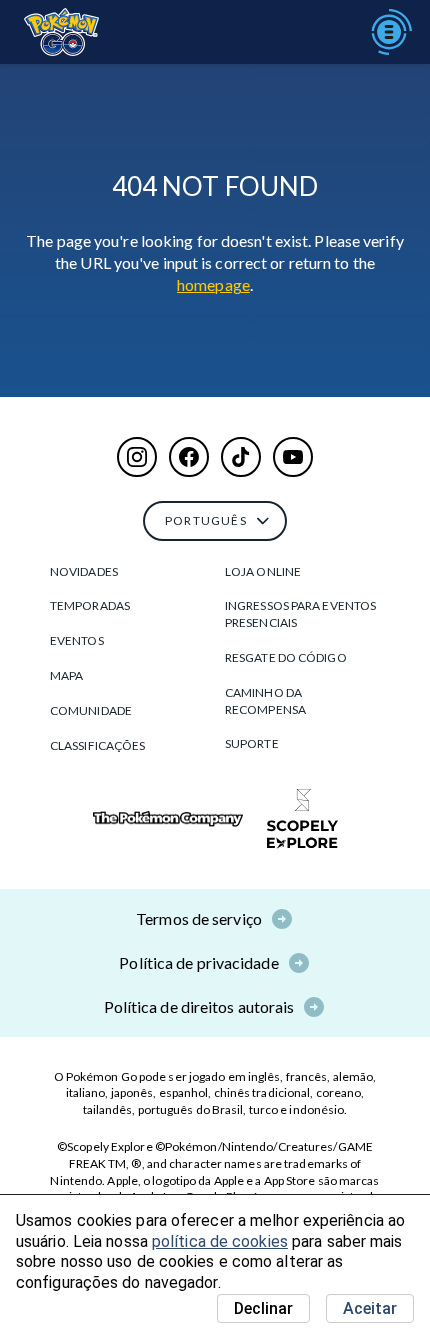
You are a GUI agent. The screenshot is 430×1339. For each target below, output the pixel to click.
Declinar (263, 1308)
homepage (213, 284)
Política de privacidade (198, 962)
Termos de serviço (199, 918)
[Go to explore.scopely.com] (302, 819)
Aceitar (370, 1308)
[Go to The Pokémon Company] (168, 819)
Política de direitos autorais (199, 1006)
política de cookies (220, 1241)
